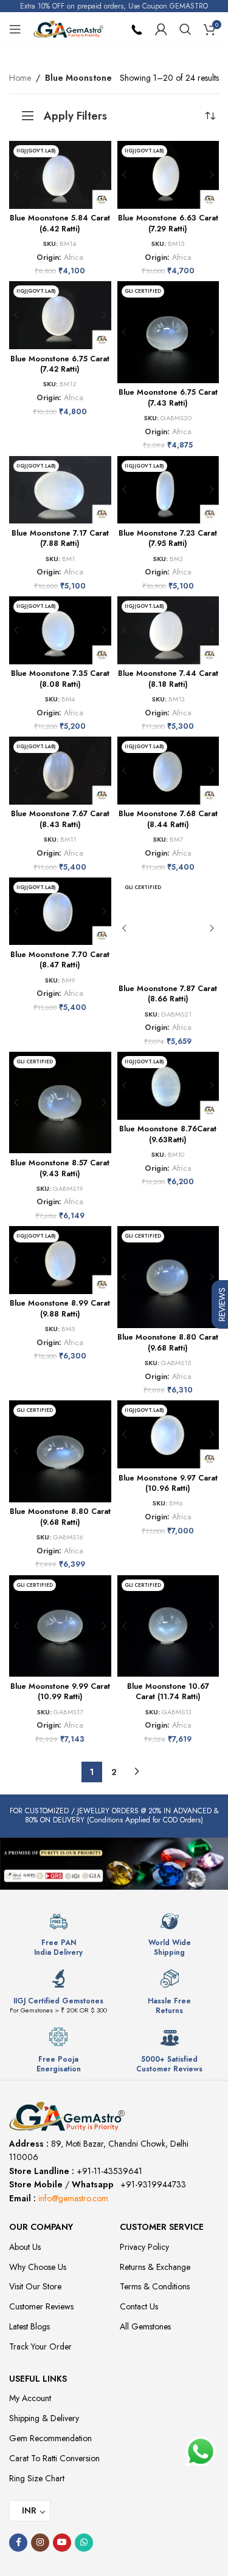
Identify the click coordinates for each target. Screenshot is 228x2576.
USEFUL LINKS (38, 2379)
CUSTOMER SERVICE (162, 2227)
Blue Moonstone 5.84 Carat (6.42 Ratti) (60, 223)
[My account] (161, 29)
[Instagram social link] (40, 2543)
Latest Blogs (29, 2326)
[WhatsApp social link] (84, 2543)
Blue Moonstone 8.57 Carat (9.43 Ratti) (60, 1168)
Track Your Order (40, 2346)
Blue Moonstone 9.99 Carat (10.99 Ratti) (60, 1692)
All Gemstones (145, 2326)
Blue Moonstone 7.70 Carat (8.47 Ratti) (60, 960)
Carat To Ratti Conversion (54, 2458)
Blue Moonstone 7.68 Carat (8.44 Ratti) (168, 819)
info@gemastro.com (73, 2198)
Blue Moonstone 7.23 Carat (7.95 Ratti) (168, 539)
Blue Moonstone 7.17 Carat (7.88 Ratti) (60, 539)
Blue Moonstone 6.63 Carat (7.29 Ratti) (168, 223)
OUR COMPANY (41, 2227)
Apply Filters (75, 116)
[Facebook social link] (18, 2543)
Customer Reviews (41, 2306)
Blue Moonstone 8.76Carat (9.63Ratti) (168, 1134)
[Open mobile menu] (15, 29)
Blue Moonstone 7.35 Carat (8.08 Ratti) (60, 679)
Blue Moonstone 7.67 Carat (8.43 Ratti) (60, 819)
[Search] (185, 29)
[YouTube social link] (62, 2543)
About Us (25, 2247)
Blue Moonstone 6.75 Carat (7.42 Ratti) (60, 364)
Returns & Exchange (155, 2267)
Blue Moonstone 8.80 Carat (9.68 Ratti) (168, 1343)
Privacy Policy (144, 2247)
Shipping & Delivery (44, 2418)
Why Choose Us (38, 2267)
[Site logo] (68, 28)
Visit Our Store (35, 2286)
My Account (30, 2398)
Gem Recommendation (50, 2438)
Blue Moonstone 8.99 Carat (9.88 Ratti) (60, 1309)
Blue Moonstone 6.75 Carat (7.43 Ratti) (168, 398)
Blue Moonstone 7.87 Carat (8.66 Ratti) (168, 994)
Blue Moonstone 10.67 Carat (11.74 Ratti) (168, 1692)
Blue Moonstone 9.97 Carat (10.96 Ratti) (168, 1484)
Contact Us (139, 2306)
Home (20, 78)
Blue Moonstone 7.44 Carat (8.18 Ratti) (168, 679)
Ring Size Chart (37, 2478)
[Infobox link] (58, 1934)
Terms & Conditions (155, 2286)
